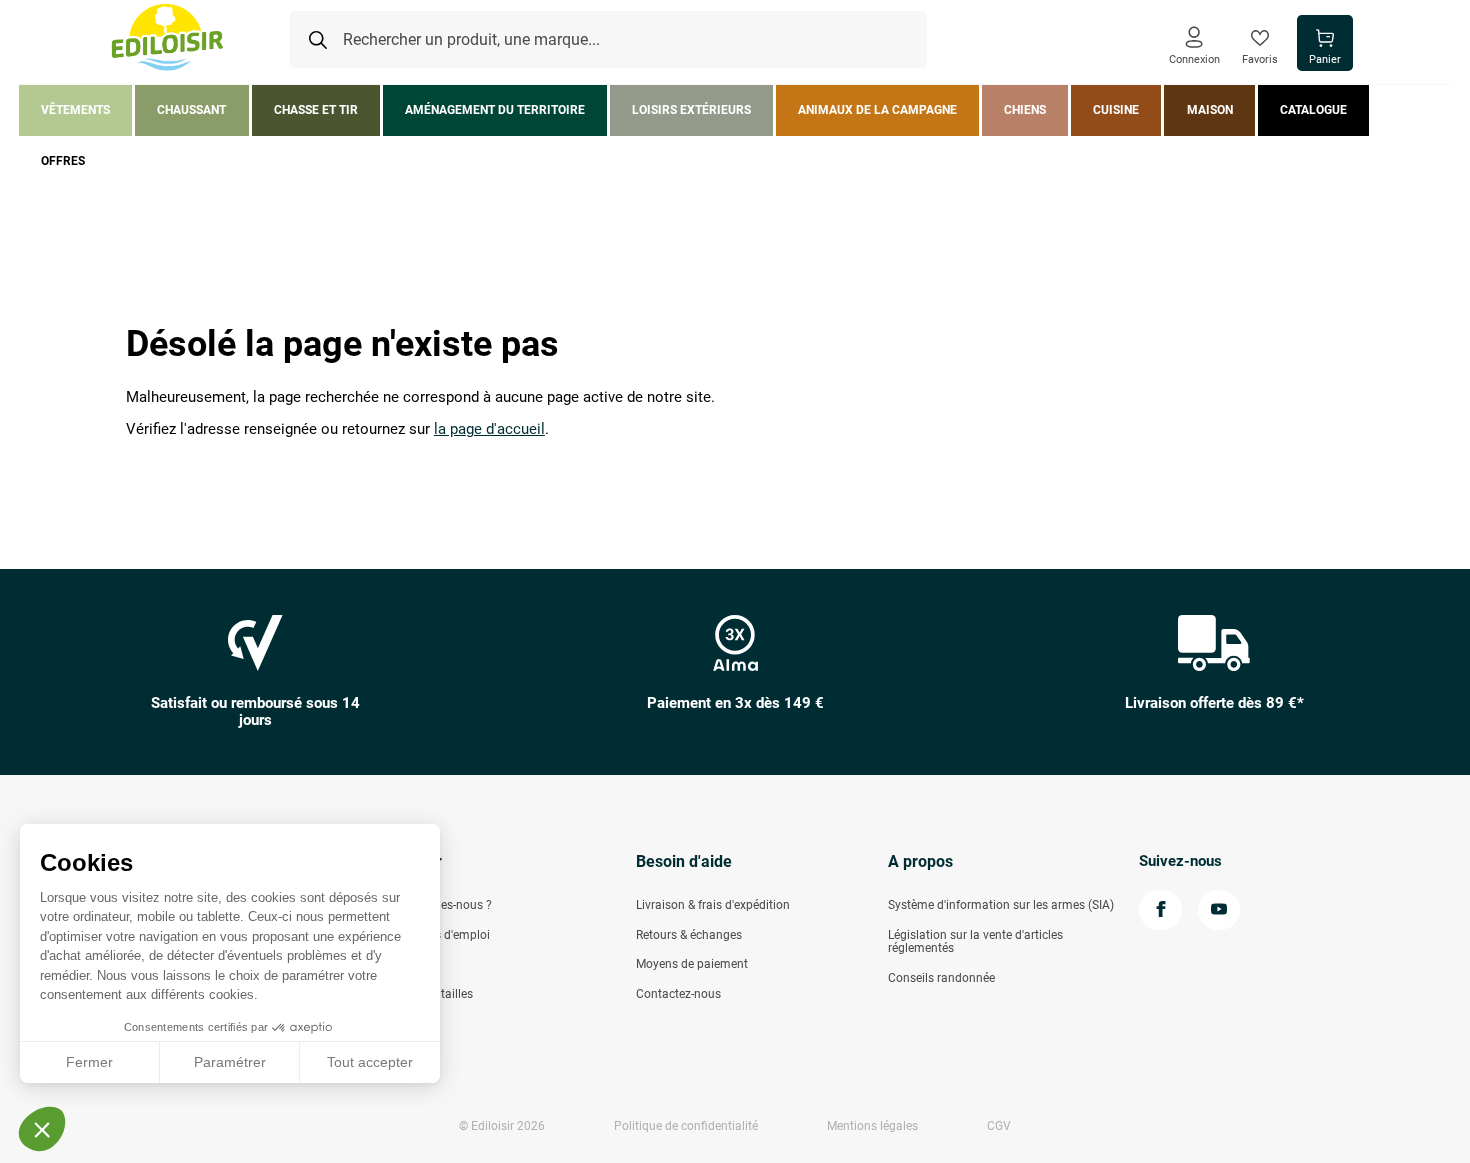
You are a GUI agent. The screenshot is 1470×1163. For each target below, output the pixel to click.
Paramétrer (230, 1062)
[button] (42, 1129)
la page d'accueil (489, 429)
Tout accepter (370, 1062)
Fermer (89, 1062)
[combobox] (608, 40)
